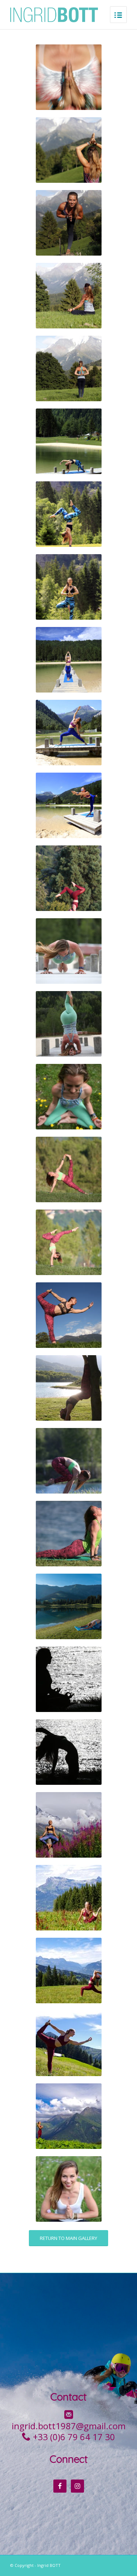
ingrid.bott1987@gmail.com (69, 2426)
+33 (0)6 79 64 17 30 (74, 2437)
